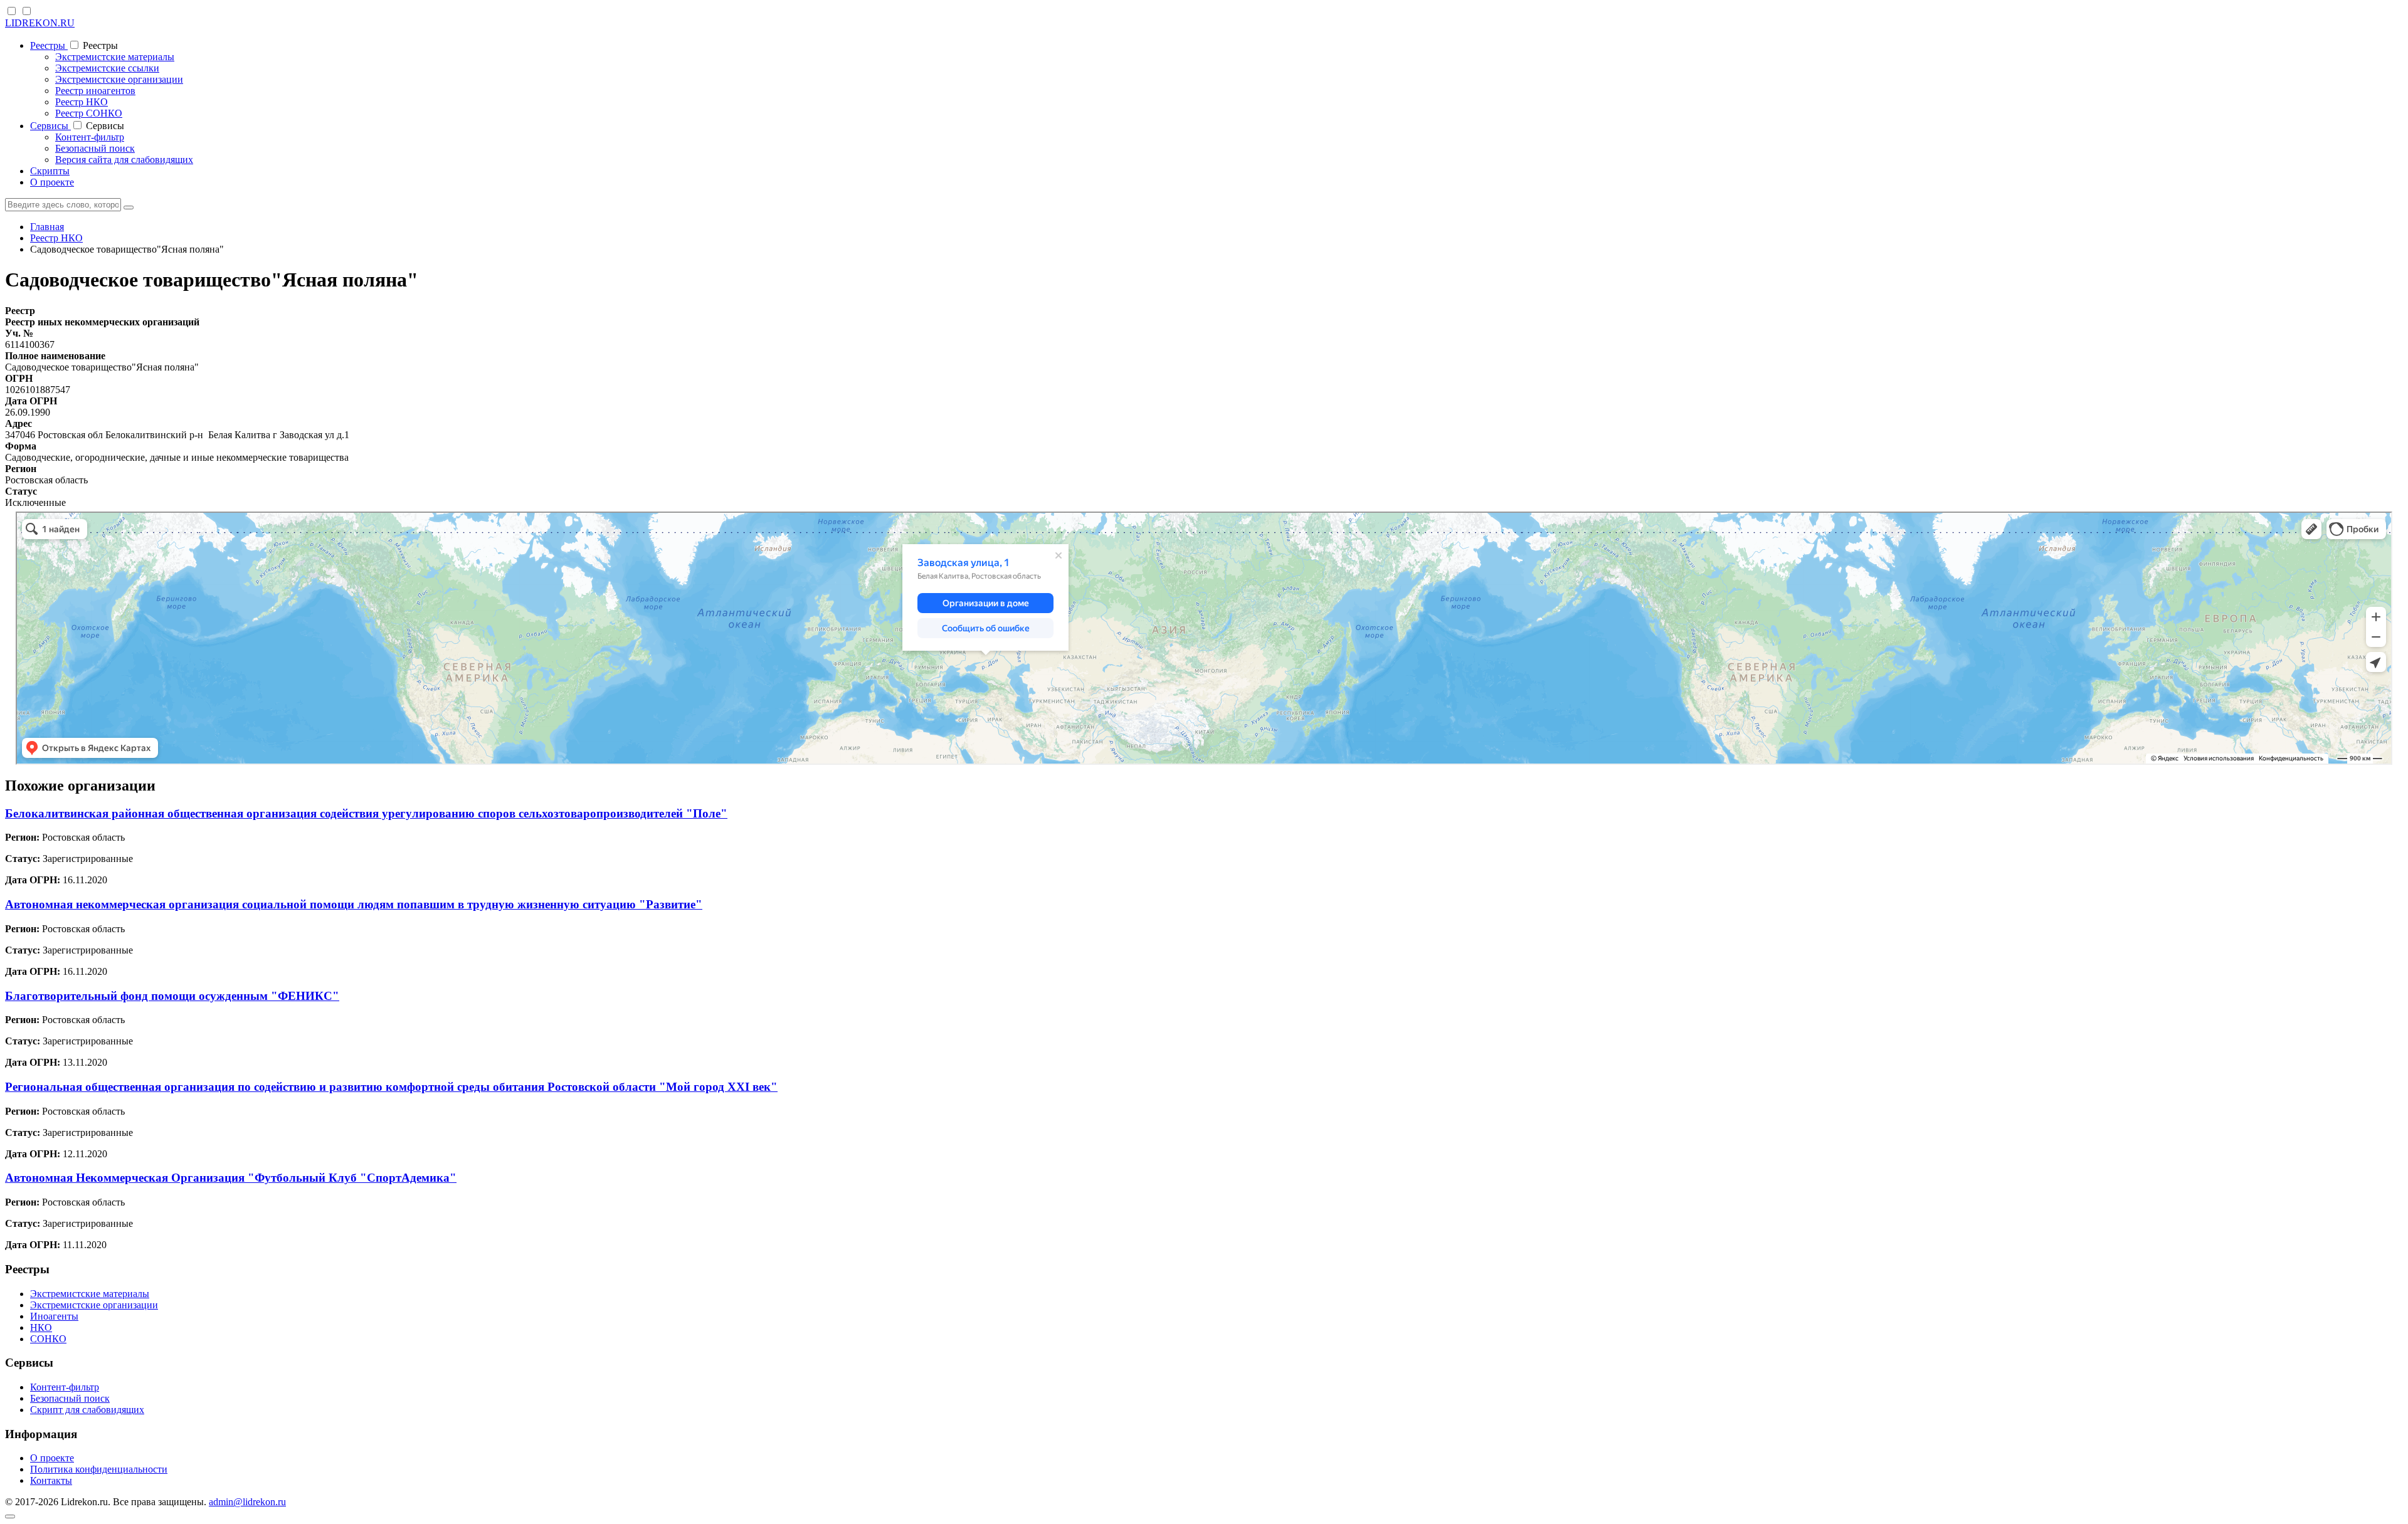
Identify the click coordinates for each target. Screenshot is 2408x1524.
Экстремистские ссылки (107, 68)
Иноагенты (54, 1316)
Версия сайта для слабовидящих (124, 160)
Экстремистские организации (119, 79)
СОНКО (48, 1339)
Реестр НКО (82, 102)
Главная (47, 227)
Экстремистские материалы (115, 57)
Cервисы (50, 126)
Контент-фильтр (90, 137)
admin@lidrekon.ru (247, 1502)
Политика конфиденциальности (99, 1469)
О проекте (52, 182)
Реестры (49, 45)
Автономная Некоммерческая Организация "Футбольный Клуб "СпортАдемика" (231, 1178)
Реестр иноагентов (95, 91)
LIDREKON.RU (40, 23)
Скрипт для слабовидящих (87, 1410)
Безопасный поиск (95, 148)
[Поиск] (129, 208)
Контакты (51, 1480)
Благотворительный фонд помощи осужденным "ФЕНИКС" (172, 996)
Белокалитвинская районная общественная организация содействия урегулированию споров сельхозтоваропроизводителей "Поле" (366, 813)
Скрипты (50, 171)
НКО (41, 1327)
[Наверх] (10, 1516)
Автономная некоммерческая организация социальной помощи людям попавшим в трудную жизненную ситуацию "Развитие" (354, 904)
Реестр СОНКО (89, 113)
